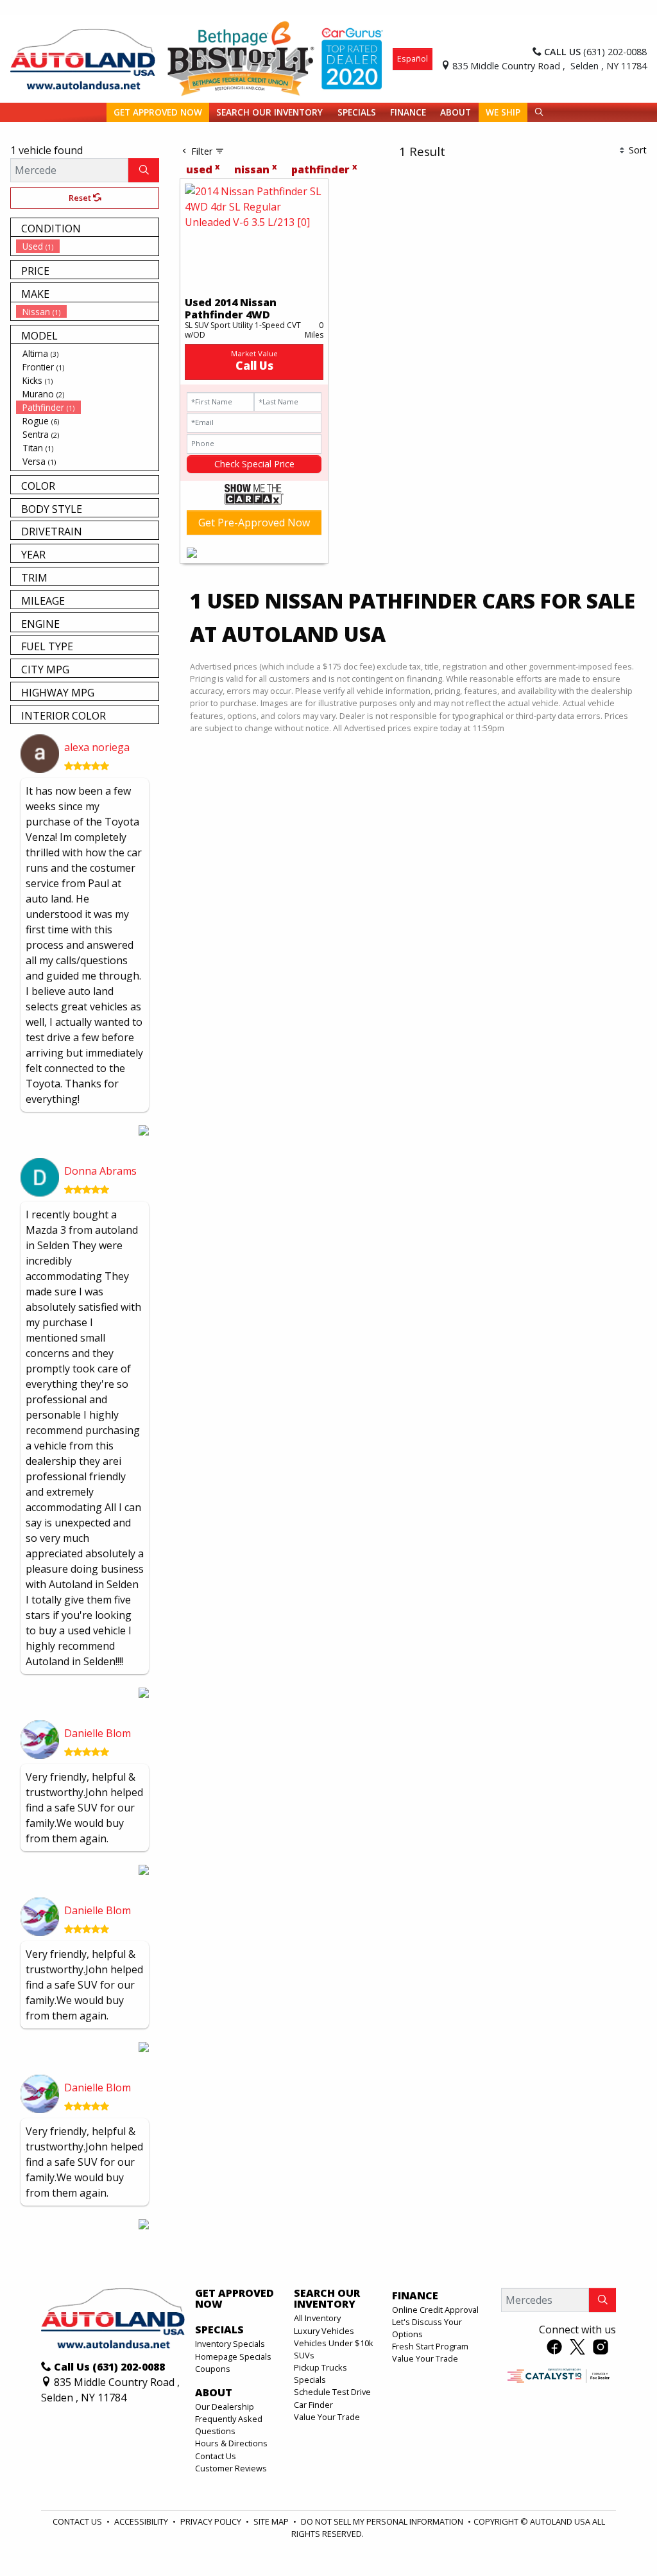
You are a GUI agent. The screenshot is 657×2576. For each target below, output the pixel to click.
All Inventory (317, 2318)
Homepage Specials (233, 2356)
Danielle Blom (98, 1733)
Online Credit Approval (435, 2310)
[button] (158, 112)
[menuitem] (87, 246)
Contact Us (216, 2456)
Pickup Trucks (320, 2367)
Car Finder (313, 2405)
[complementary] (619, 2537)
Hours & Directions (231, 2443)
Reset (81, 198)
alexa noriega (97, 747)
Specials (310, 2380)
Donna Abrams (100, 1171)
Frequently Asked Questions (229, 2425)
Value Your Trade (327, 2417)
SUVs (304, 2355)
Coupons (213, 2369)
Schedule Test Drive (332, 2392)
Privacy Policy (212, 2521)
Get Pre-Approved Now (254, 523)
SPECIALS (219, 2330)
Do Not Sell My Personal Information (383, 2521)
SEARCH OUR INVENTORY (327, 2299)
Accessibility (142, 2521)
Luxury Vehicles (324, 2331)
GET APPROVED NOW (235, 2299)
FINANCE (415, 2296)
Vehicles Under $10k (334, 2343)
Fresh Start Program (430, 2346)
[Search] (144, 170)
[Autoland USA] (83, 58)
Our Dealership (225, 2407)
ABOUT (214, 2393)
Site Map (272, 2521)
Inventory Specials (230, 2344)
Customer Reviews (231, 2468)
